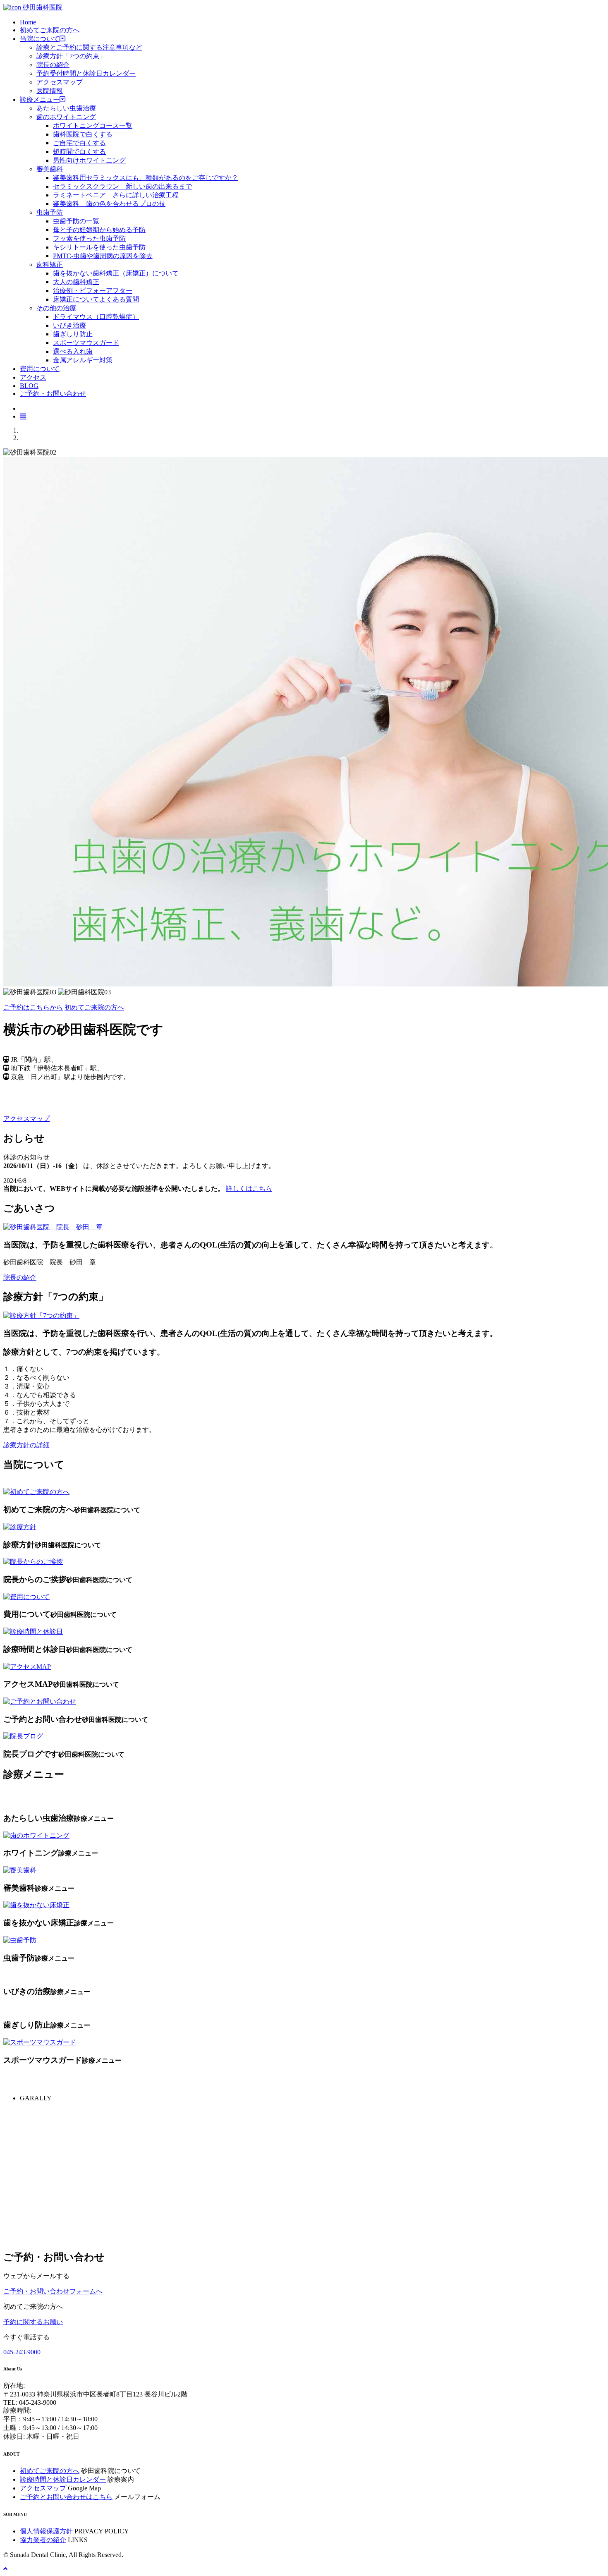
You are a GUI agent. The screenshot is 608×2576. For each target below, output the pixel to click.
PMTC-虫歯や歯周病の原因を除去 (103, 256)
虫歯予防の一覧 (76, 221)
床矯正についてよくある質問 (96, 299)
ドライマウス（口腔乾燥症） (96, 317)
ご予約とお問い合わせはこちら (66, 2497)
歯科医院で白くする (83, 134)
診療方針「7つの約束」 (71, 56)
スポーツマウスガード (86, 343)
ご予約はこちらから (33, 1007)
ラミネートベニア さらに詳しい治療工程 (116, 195)
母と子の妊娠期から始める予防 (99, 230)
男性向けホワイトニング (89, 160)
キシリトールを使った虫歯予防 (99, 247)
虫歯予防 (50, 212)
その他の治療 (56, 308)
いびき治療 (69, 325)
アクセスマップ (60, 82)
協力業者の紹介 (43, 2540)
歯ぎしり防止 (73, 334)
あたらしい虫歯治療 (66, 108)
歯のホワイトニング (66, 117)
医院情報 (50, 91)
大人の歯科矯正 (76, 282)
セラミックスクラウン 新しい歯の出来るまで (122, 186)
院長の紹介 (53, 65)
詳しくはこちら (249, 1189)
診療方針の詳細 (26, 1445)
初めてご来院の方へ (94, 1007)
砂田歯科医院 (42, 7)
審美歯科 (50, 169)
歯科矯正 (50, 265)
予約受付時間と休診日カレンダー (86, 73)
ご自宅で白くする (79, 143)
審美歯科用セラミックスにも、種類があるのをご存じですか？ (146, 178)
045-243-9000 (22, 2352)
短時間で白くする (79, 152)
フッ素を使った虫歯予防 (89, 238)
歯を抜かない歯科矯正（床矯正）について (116, 273)
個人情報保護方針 (46, 2531)
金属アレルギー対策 (83, 360)
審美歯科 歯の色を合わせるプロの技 (109, 204)
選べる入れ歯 (73, 351)
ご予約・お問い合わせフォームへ (53, 2291)
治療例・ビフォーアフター (93, 291)
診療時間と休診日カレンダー (63, 2479)
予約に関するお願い (33, 2322)
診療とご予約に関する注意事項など (89, 47)
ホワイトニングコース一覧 (93, 126)
